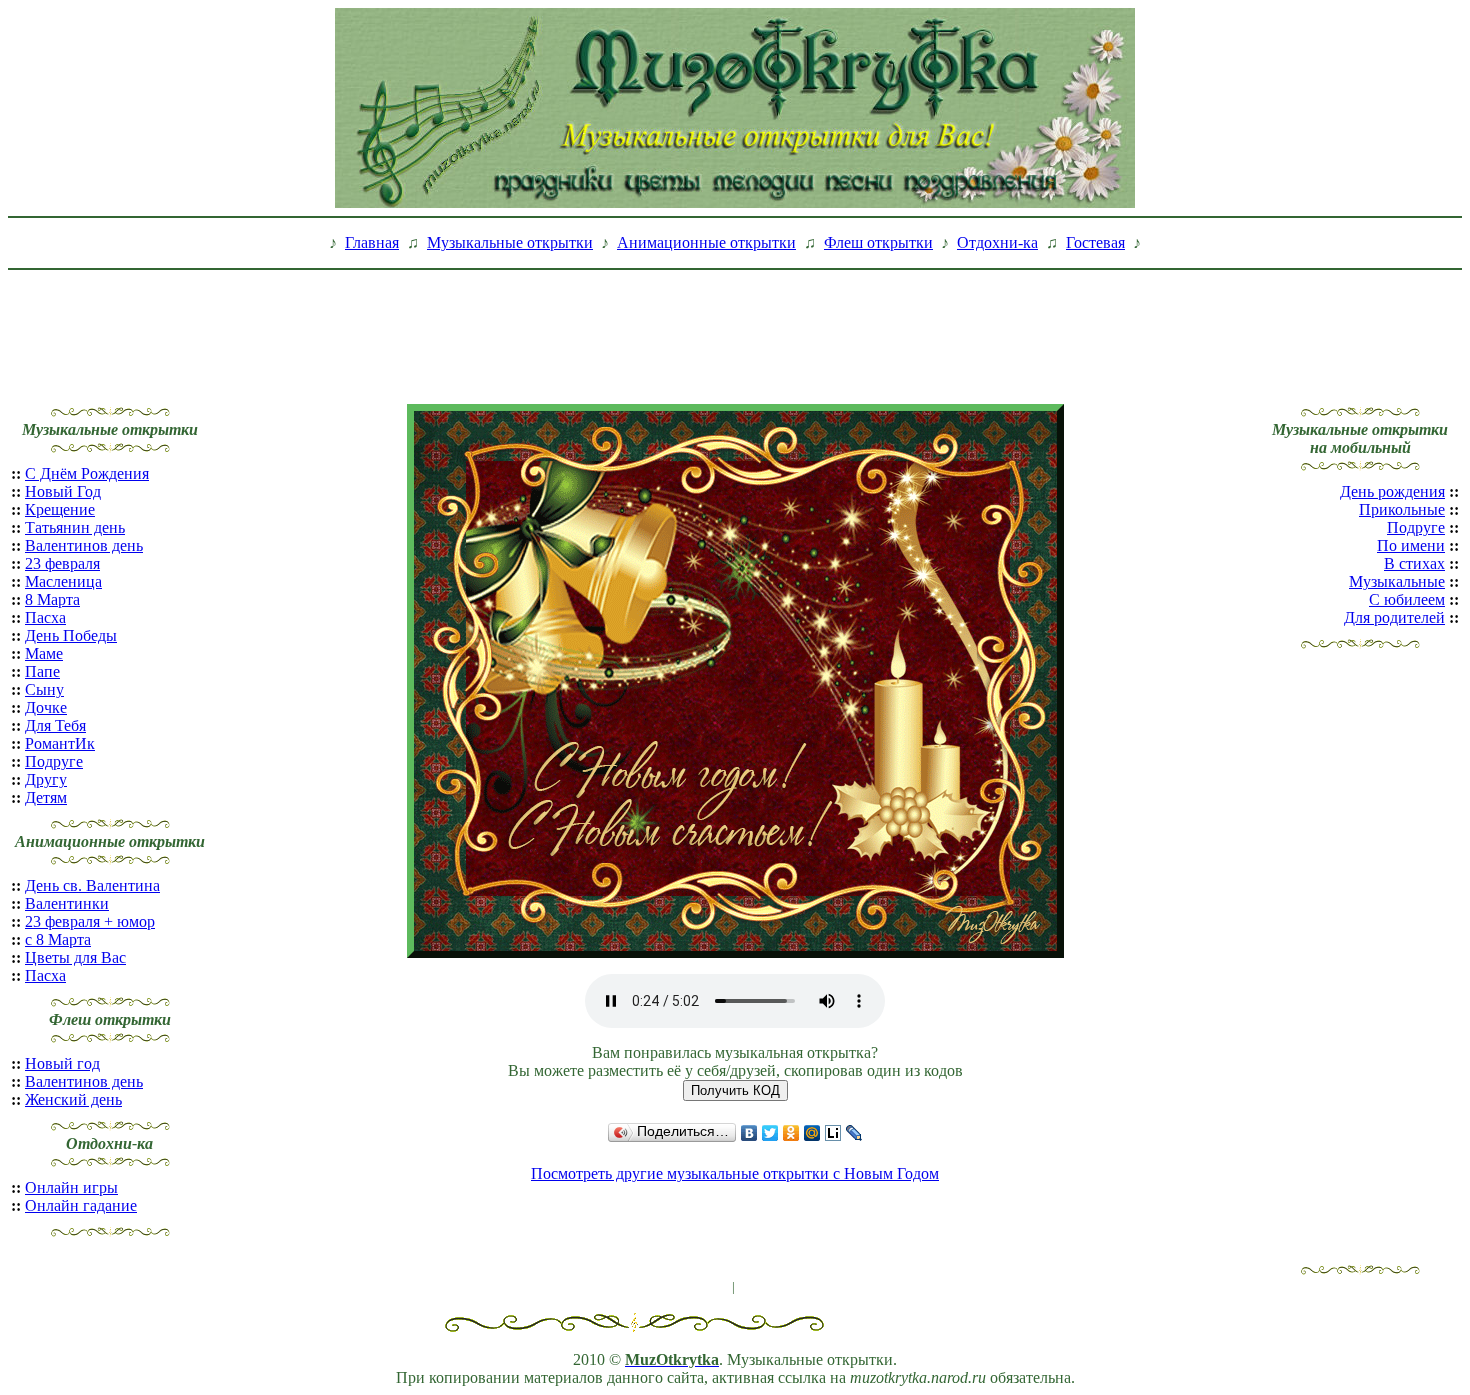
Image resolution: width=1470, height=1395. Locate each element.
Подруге (54, 761)
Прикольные (1402, 509)
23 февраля (62, 563)
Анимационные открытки (706, 242)
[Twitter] (770, 1133)
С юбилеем (1407, 599)
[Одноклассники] (791, 1133)
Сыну (44, 689)
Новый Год (63, 491)
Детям (46, 797)
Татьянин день (75, 527)
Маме (44, 653)
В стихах (1414, 563)
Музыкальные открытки (510, 242)
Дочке (46, 707)
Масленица (63, 581)
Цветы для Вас (75, 957)
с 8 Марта (58, 939)
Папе (42, 671)
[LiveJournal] (854, 1133)
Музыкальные (1397, 581)
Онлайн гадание (81, 1205)
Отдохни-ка (997, 242)
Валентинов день (84, 545)
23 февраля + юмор (90, 921)
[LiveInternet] (833, 1133)
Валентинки (67, 903)
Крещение (60, 509)
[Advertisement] (735, 323)
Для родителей (1394, 617)
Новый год (62, 1063)
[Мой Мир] (812, 1133)
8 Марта (52, 599)
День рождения (1392, 491)
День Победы (71, 635)
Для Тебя (55, 725)
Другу (46, 779)
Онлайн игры (71, 1187)
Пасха (45, 617)
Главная (372, 242)
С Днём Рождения (87, 473)
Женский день (73, 1099)
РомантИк (60, 743)
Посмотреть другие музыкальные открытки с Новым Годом (735, 1173)
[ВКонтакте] (749, 1133)
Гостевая (1095, 242)
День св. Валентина (92, 885)
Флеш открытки (878, 242)
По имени (1411, 545)
